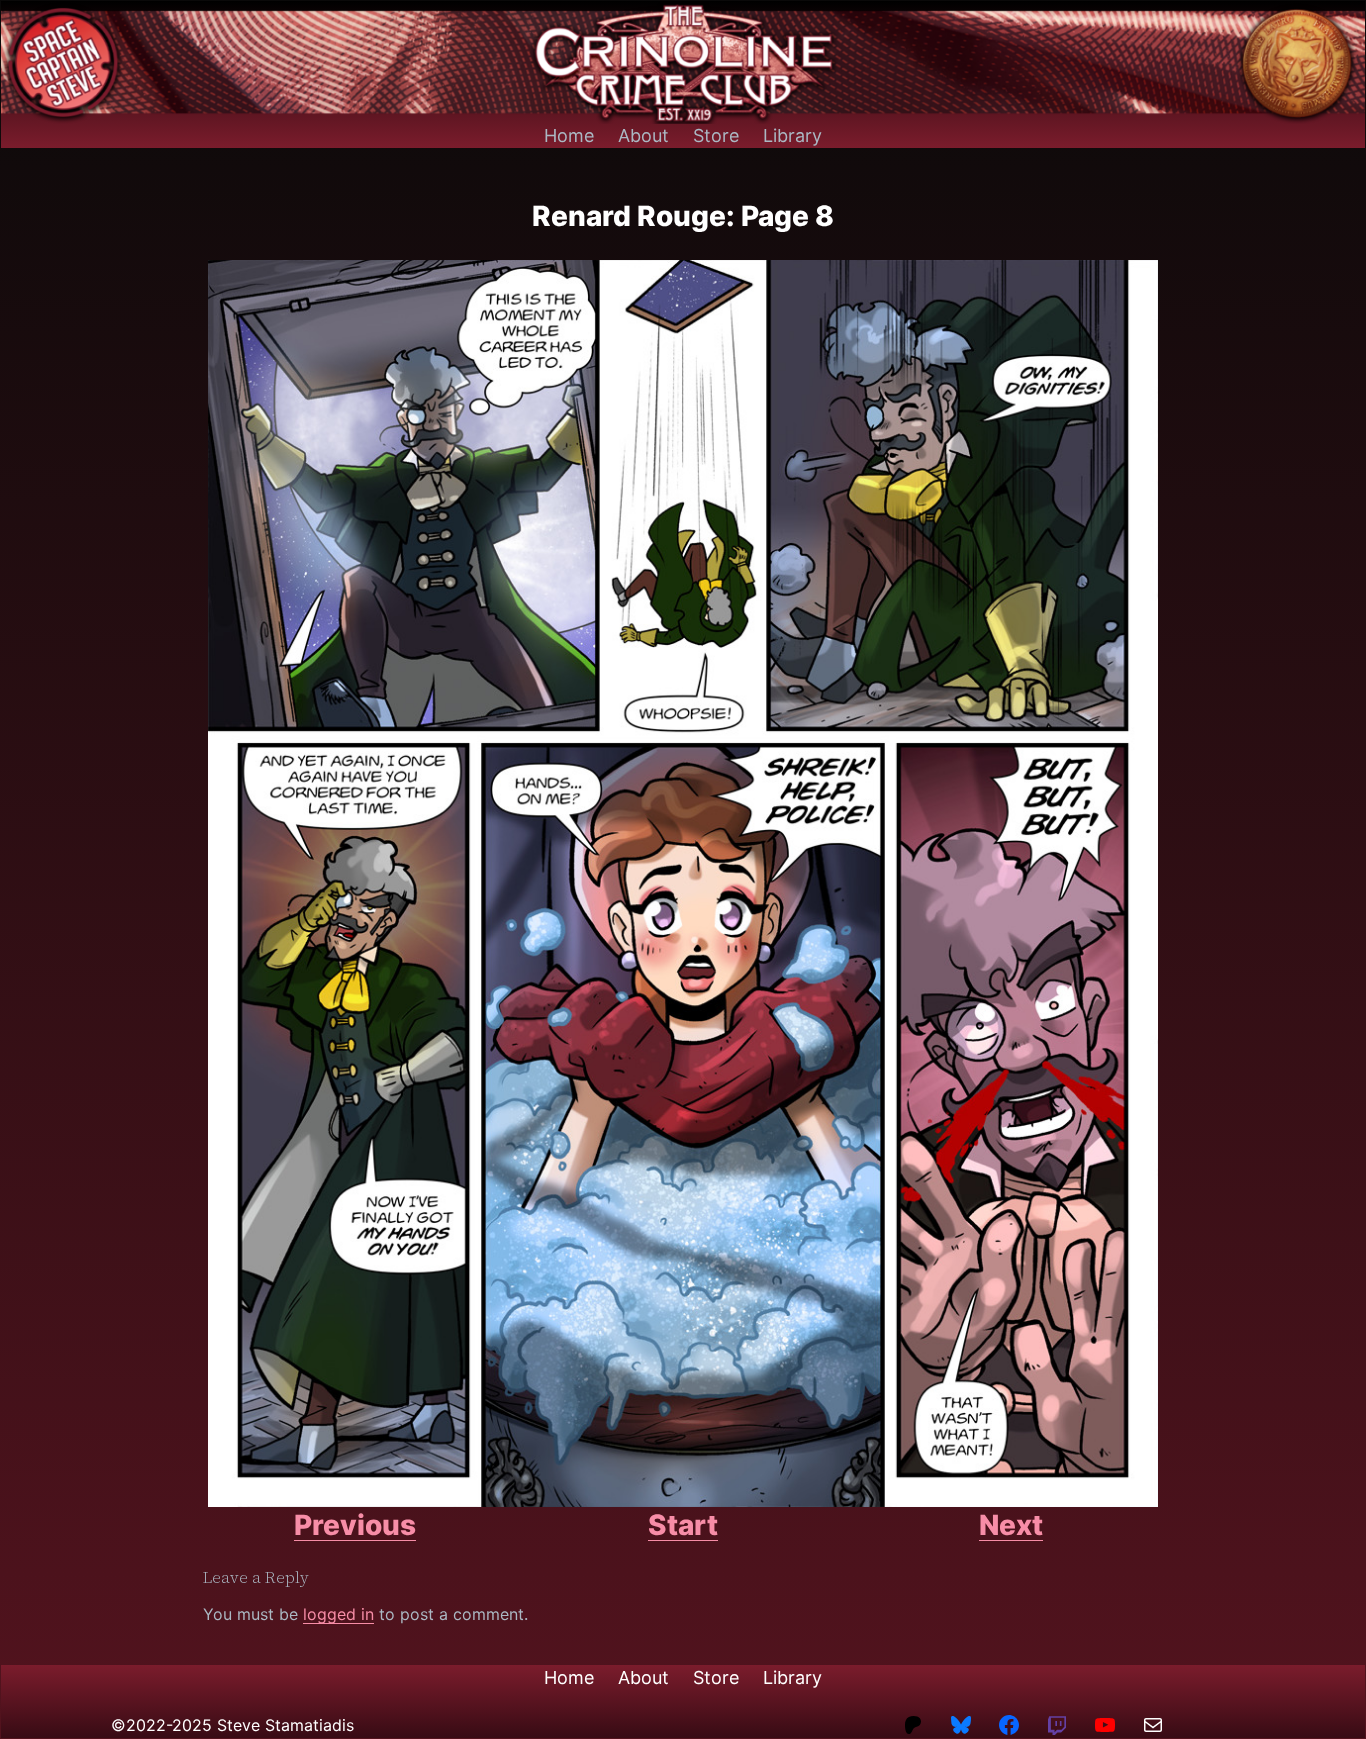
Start (683, 1525)
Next (1011, 1525)
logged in (338, 1614)
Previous (355, 1525)
